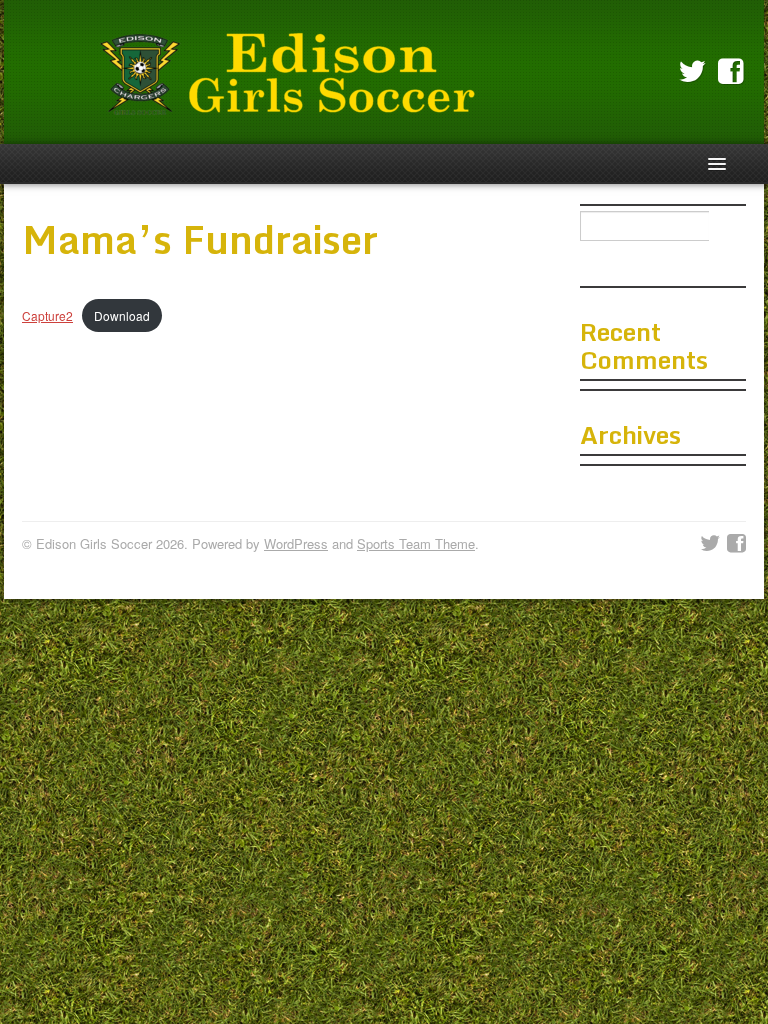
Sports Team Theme (416, 543)
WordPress (296, 543)
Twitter (692, 72)
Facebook (731, 72)
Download (122, 315)
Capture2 (47, 315)
